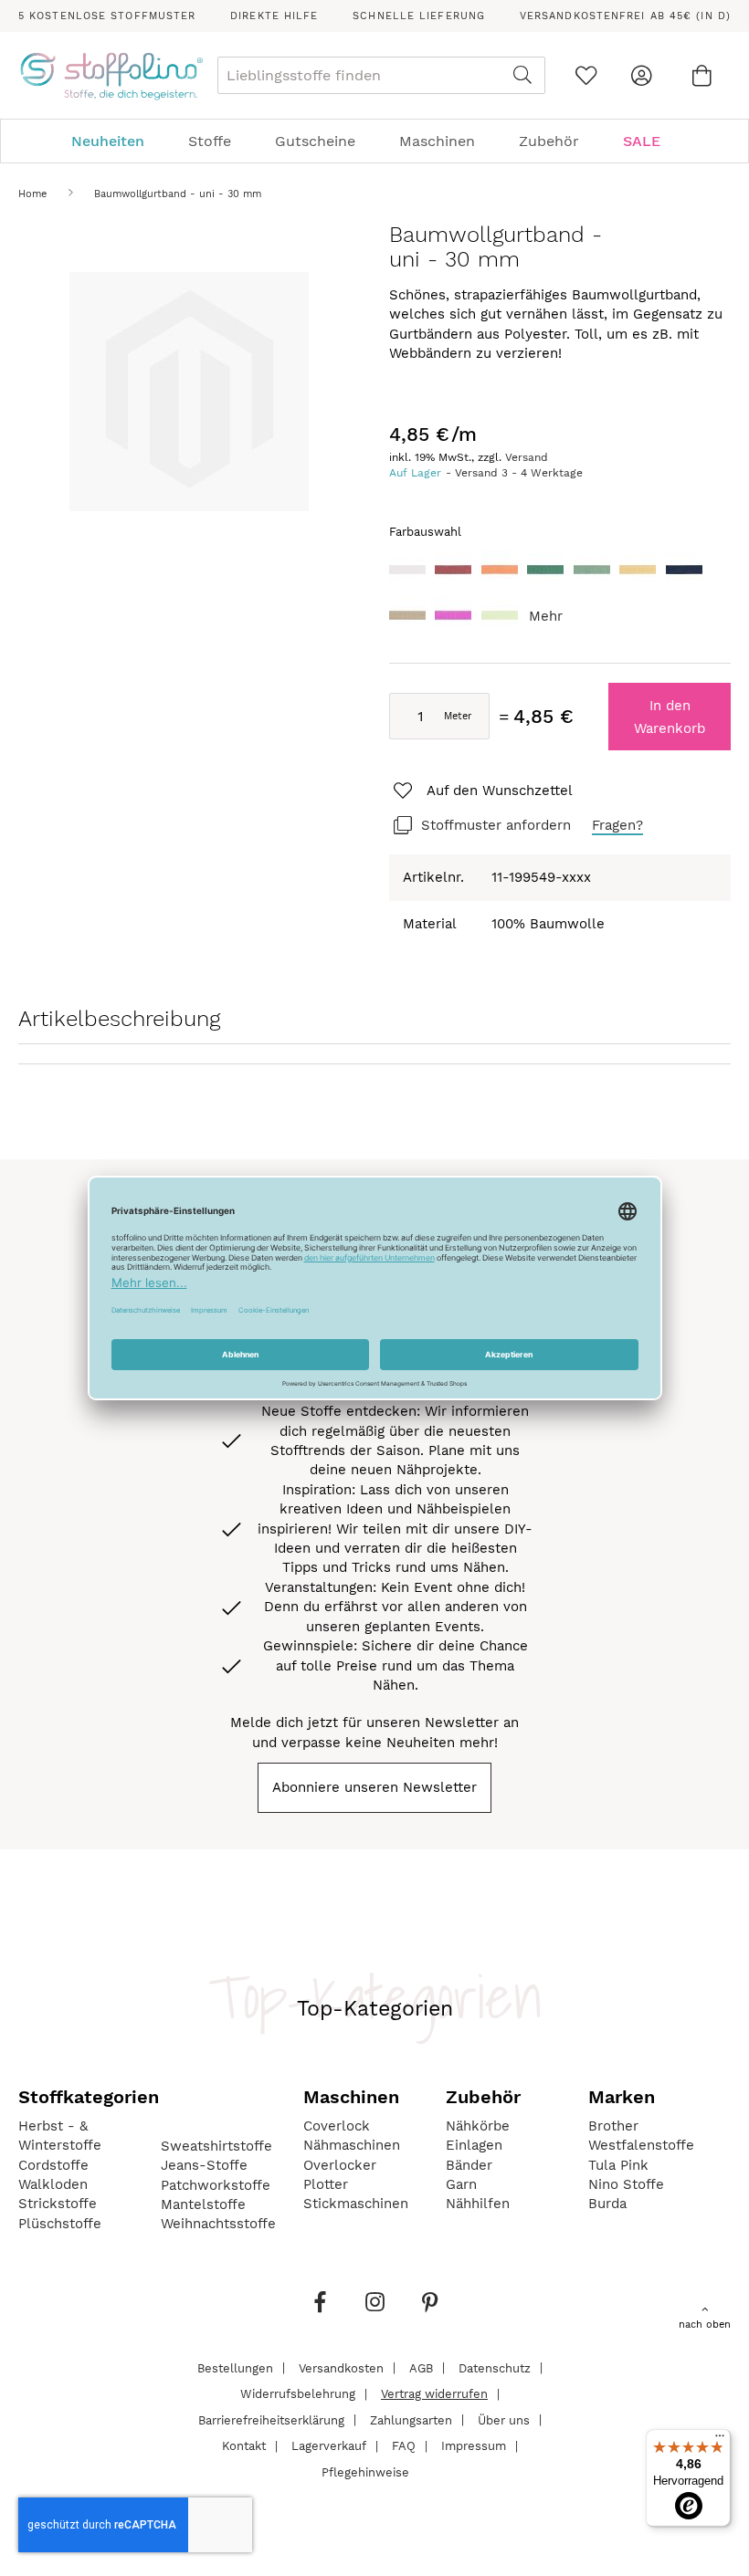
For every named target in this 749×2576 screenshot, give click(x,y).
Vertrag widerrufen (434, 2394)
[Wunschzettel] (586, 75)
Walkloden (53, 2184)
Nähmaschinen (352, 2145)
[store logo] (111, 76)
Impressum (474, 2446)
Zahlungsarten (411, 2419)
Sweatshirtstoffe (216, 2146)
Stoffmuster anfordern (496, 825)
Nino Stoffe (626, 2184)
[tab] (374, 141)
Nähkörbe (478, 2126)
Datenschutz (495, 2367)
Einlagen (474, 2145)
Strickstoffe (58, 2204)
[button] (481, 791)
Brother (613, 2126)
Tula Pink (618, 2165)
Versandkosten (341, 2367)
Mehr (546, 616)
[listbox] (560, 597)
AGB (421, 2367)
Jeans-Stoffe (204, 2165)
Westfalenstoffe (641, 2145)
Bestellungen (235, 2367)
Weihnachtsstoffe (218, 2224)
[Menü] (720, 2440)
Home (32, 194)
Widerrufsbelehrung (298, 2394)
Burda (607, 2204)
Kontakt (244, 2446)
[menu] (374, 141)
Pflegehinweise (365, 2471)
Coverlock (337, 2126)
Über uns (504, 2419)
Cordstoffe (53, 2165)
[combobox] (381, 75)
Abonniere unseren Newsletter (374, 1787)
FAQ (404, 2446)
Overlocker (340, 2165)
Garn (461, 2184)
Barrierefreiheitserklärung (271, 2419)
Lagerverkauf (329, 2446)
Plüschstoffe (60, 2224)
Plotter (326, 2184)
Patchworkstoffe (216, 2185)
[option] (407, 570)
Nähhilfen (478, 2204)
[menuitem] (117, 141)
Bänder (469, 2165)
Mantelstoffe (203, 2204)
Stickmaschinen (356, 2204)
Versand (527, 457)
